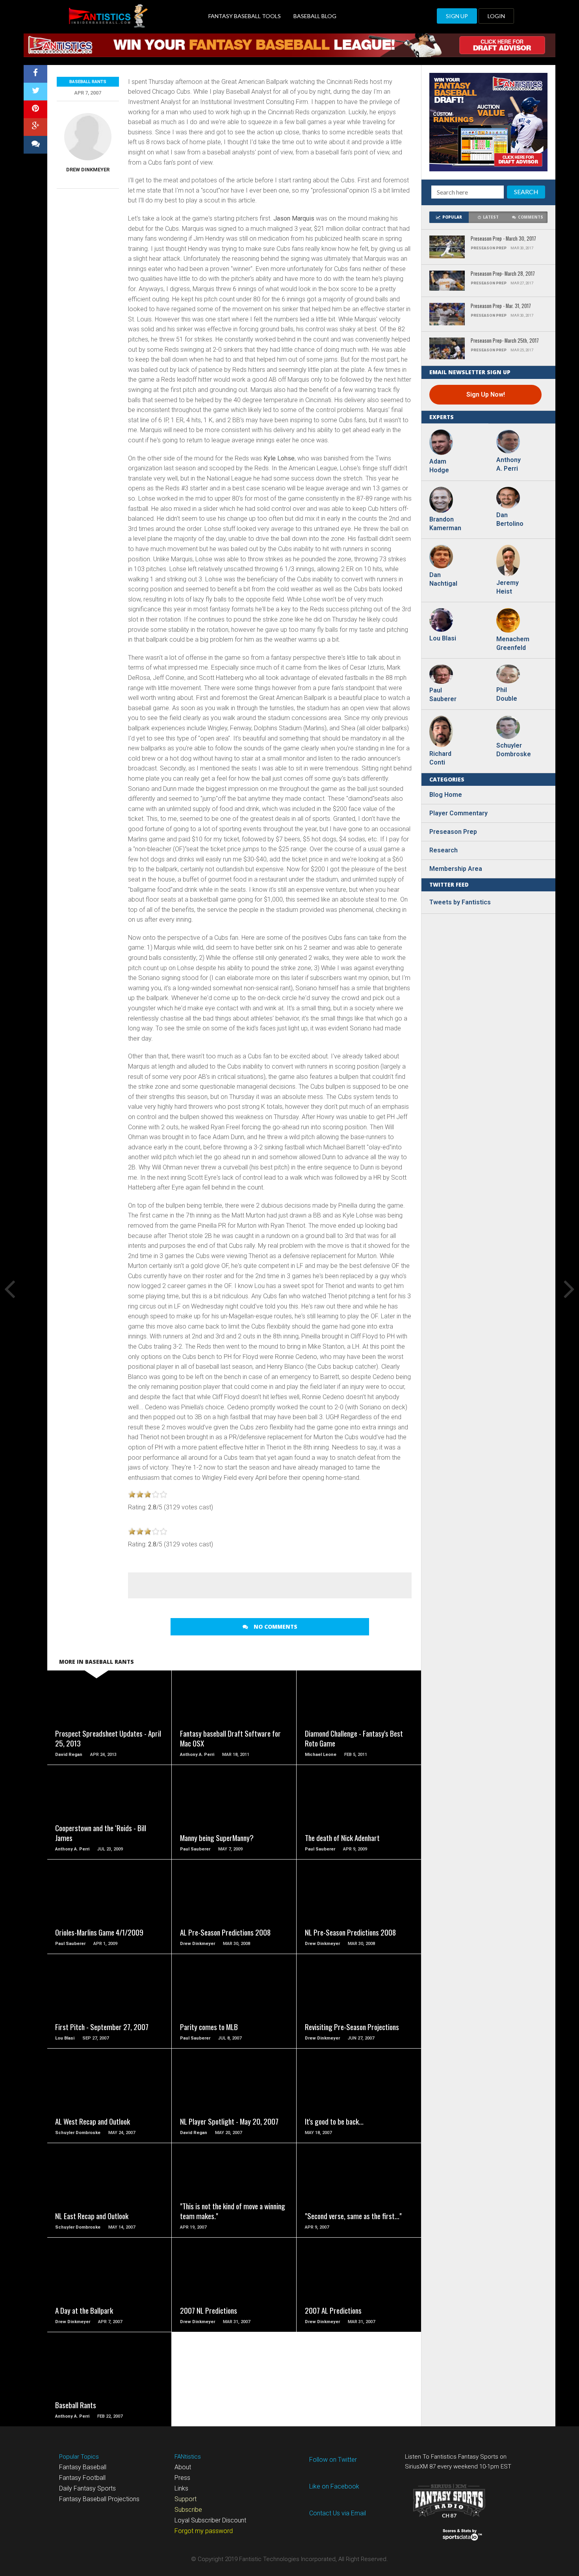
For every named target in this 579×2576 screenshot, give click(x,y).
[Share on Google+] (35, 127)
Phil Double (507, 694)
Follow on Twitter (333, 2460)
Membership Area (456, 869)
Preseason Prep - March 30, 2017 (503, 239)
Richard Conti (440, 758)
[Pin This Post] (35, 109)
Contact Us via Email (338, 2513)
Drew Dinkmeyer (88, 170)
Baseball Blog (315, 16)
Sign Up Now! (486, 394)
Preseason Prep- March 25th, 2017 (505, 341)
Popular (452, 217)
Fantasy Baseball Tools (245, 16)
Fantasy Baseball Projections (99, 2499)
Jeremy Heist (508, 587)
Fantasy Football (82, 2478)
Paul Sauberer (443, 695)
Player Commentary (458, 813)
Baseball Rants (88, 82)
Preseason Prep (453, 832)
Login (496, 16)
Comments (531, 217)
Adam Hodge (439, 466)
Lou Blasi (443, 638)
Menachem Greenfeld (512, 643)
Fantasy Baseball (83, 2467)
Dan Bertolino (510, 519)
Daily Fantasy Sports (87, 2488)
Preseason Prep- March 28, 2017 (503, 274)
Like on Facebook (334, 2486)
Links (181, 2488)
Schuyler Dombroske (512, 750)
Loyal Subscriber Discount (210, 2520)
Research (444, 850)
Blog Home (446, 795)
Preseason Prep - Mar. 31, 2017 (501, 306)
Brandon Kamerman (445, 524)
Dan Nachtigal (443, 579)
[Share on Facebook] (35, 74)
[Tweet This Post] (35, 92)
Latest (491, 217)
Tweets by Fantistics (460, 902)
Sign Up (457, 16)
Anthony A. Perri (508, 464)
